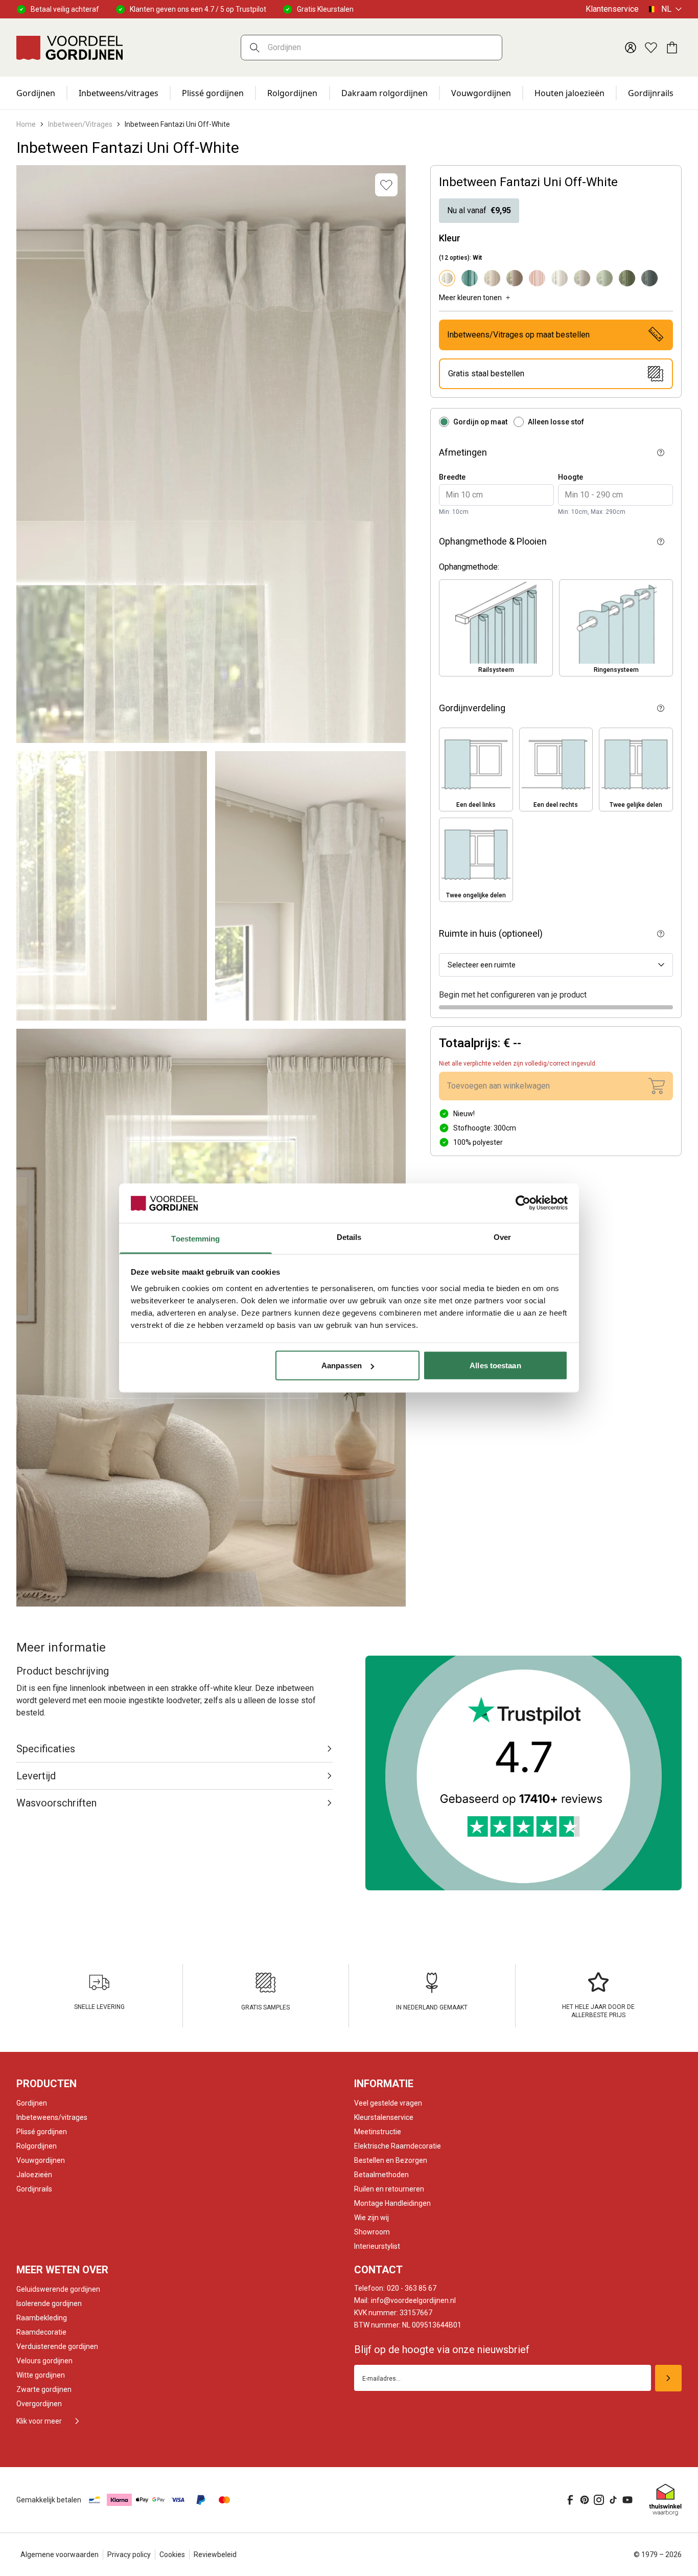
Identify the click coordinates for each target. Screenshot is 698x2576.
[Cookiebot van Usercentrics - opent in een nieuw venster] (523, 1203)
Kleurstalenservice (384, 2117)
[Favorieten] (651, 48)
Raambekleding (42, 2318)
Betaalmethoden (381, 2175)
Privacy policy (129, 2555)
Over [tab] (502, 1237)
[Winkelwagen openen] (671, 48)
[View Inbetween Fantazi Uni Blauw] (649, 278)
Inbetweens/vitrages (119, 93)
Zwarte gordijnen (44, 2389)
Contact (378, 2270)
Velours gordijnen (44, 2361)
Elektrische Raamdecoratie (398, 2146)
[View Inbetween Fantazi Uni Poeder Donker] (515, 278)
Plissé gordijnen (213, 93)
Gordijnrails (651, 93)
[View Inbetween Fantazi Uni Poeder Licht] (537, 278)
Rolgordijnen (292, 93)
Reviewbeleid (215, 2555)
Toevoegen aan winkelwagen (498, 1086)
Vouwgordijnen (481, 93)
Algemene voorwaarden (60, 2555)
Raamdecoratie (41, 2332)
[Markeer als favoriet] (386, 185)
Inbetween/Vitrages (80, 124)
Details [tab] (349, 1237)
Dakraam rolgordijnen (385, 93)
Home (26, 124)
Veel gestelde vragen (388, 2103)
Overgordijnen (39, 2404)
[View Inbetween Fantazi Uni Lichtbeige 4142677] (492, 278)
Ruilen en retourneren (389, 2189)
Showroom (372, 2232)
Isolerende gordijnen (49, 2303)
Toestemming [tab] (195, 1238)
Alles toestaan (495, 1365)
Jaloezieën (34, 2175)
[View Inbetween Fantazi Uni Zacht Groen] (604, 278)
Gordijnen (36, 93)
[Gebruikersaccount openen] (631, 48)
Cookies (172, 2555)
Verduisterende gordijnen (57, 2346)
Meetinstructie (378, 2132)
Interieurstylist (377, 2246)
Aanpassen (342, 1365)
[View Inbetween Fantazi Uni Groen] (627, 278)
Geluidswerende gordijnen (58, 2289)
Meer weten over (62, 2270)
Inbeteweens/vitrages (52, 2117)
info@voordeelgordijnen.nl (405, 2300)
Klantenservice (612, 9)
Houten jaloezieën (569, 93)
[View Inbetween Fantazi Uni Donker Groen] (470, 278)
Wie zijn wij (371, 2218)
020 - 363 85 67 (395, 2288)
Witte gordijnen (41, 2375)
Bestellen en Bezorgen (391, 2160)
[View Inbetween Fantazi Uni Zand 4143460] (582, 278)
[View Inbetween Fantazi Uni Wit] (560, 278)
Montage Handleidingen (392, 2203)
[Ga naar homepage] (69, 48)
